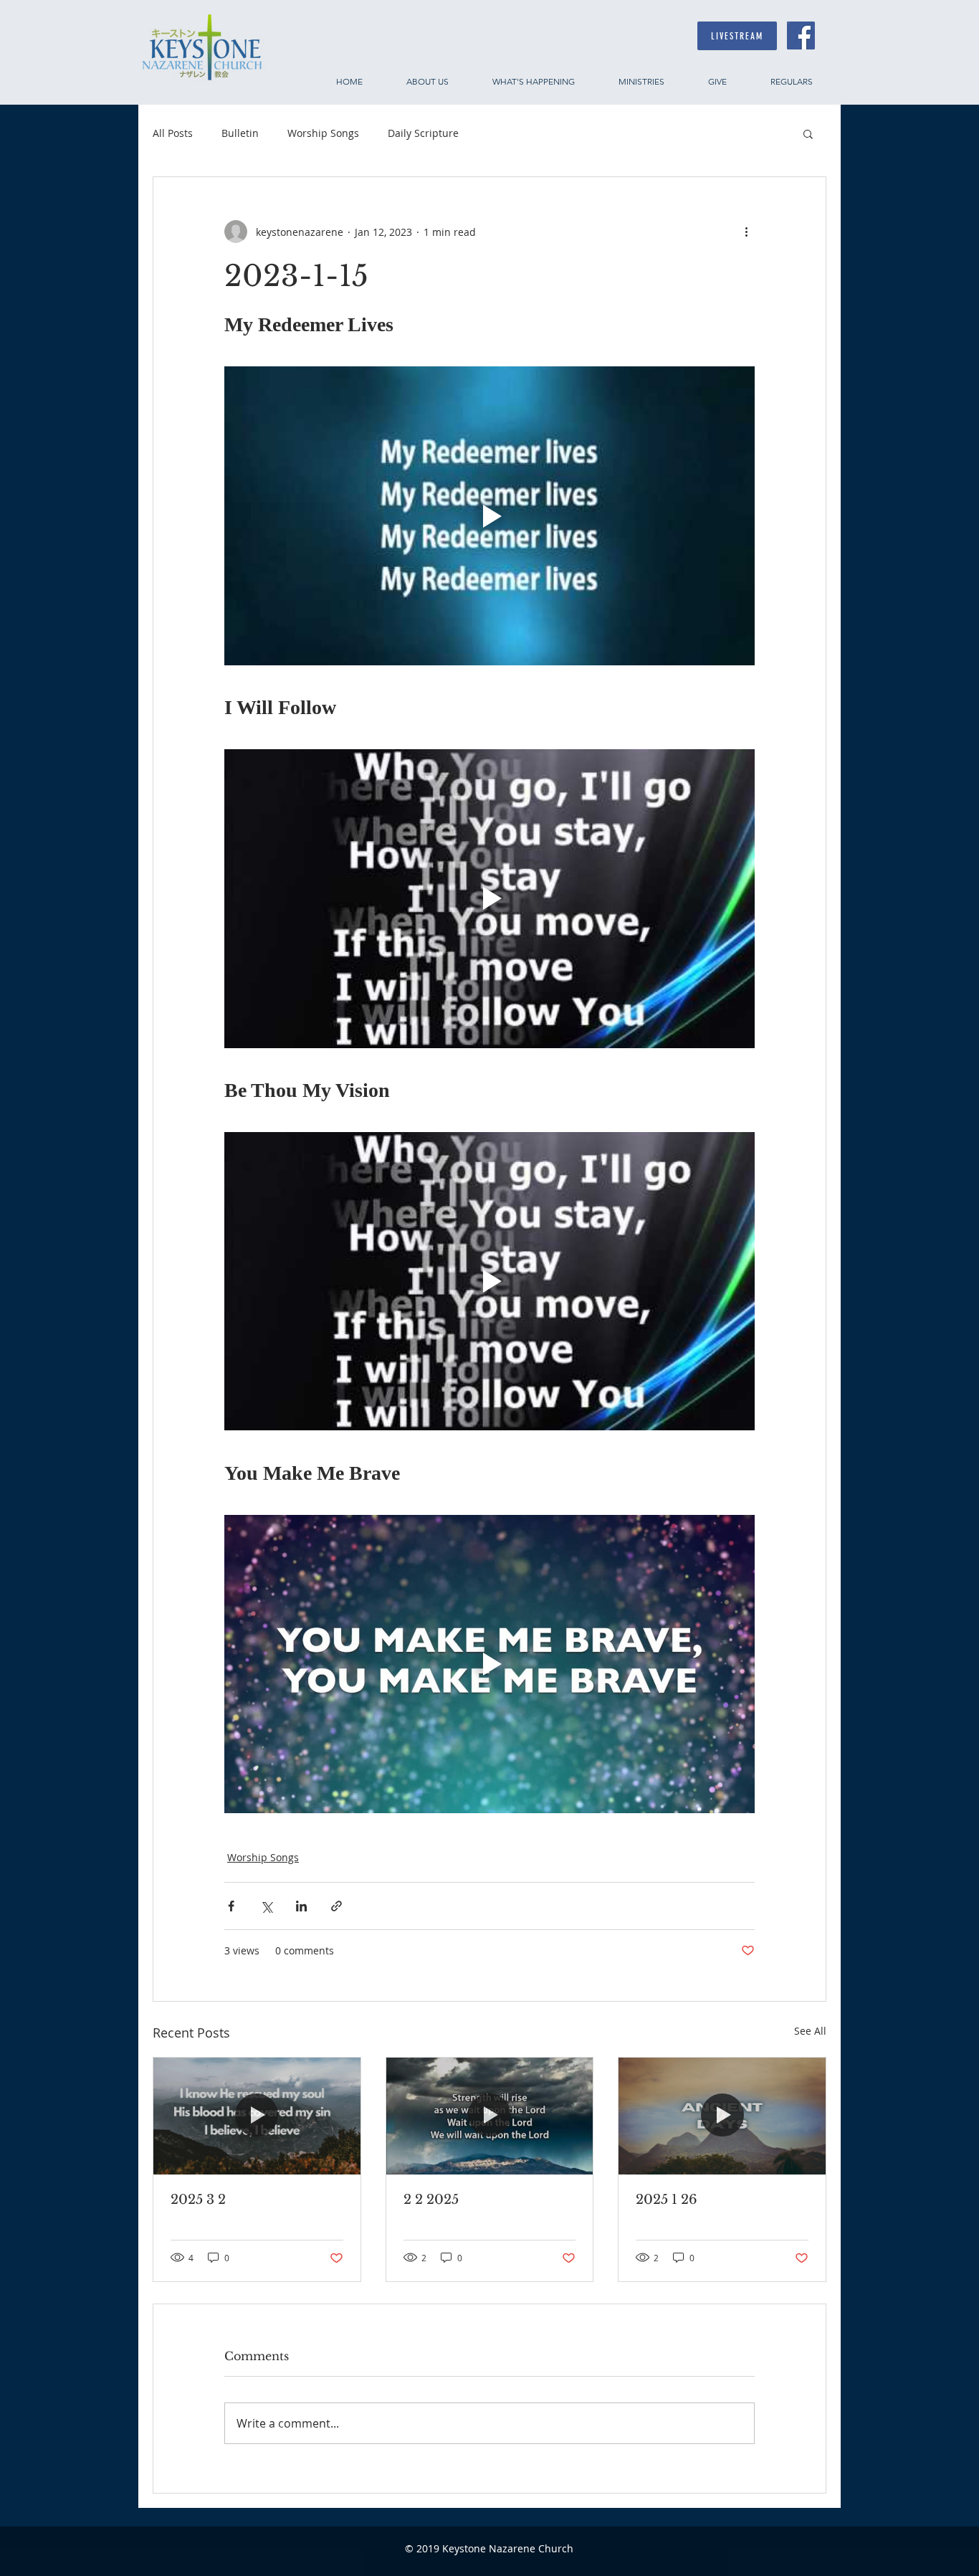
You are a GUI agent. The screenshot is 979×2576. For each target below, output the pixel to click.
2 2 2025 (431, 2200)
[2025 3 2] (257, 2116)
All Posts (173, 133)
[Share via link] (336, 1906)
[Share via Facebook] (231, 1906)
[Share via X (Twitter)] (266, 1906)
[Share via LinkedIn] (301, 1906)
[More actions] (746, 232)
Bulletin (240, 133)
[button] (808, 133)
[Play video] (489, 515)
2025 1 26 (667, 2200)
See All (810, 2031)
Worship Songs (323, 133)
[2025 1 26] (722, 2116)
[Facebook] (801, 35)
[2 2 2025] (490, 2116)
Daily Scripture (423, 133)
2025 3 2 (198, 2200)
